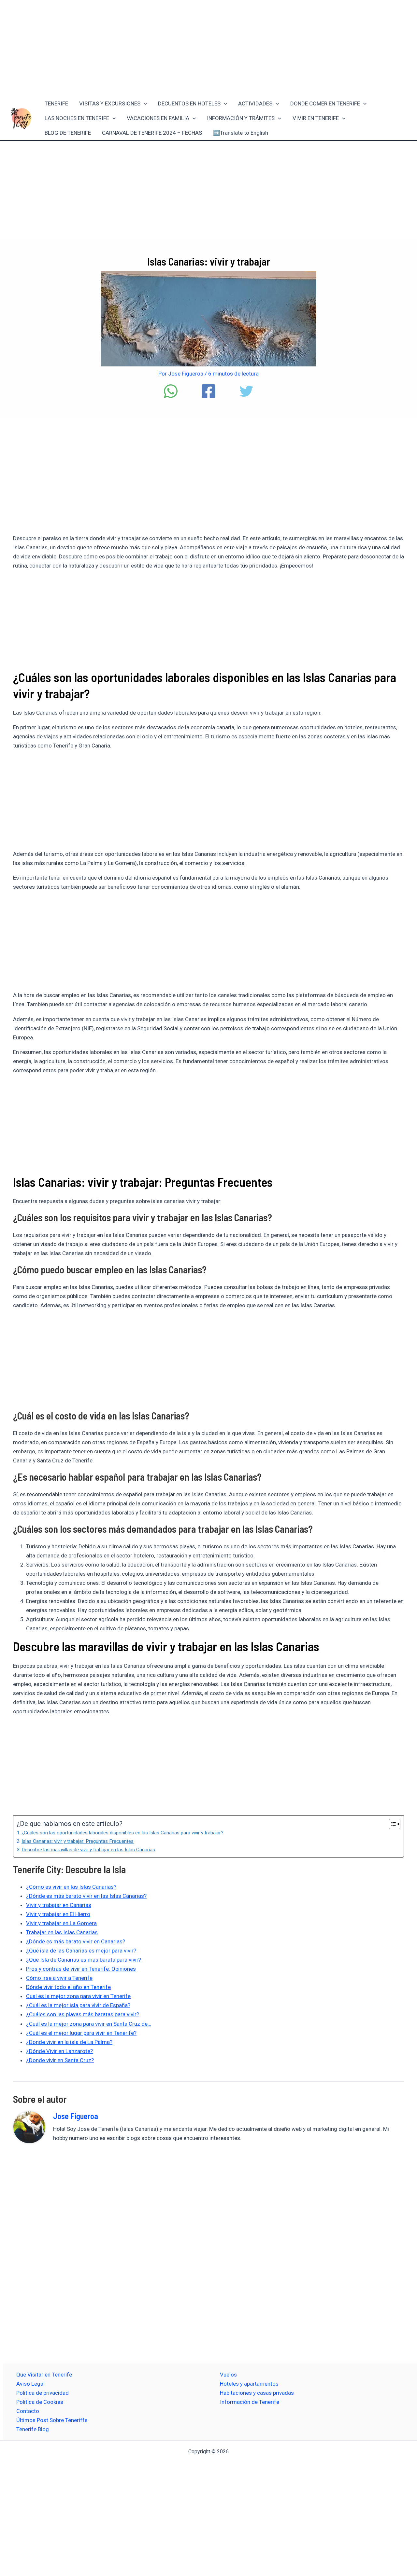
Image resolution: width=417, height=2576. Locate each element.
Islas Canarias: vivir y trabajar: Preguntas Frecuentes (78, 1841)
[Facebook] (208, 391)
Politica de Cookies (40, 2402)
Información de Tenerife (250, 2402)
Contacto (28, 2411)
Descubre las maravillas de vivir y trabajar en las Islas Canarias (88, 1850)
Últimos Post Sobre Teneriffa (52, 2420)
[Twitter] (246, 391)
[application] (144, 104)
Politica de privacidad (43, 2393)
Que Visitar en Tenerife (44, 2375)
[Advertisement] (208, 48)
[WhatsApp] (171, 391)
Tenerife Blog (33, 2429)
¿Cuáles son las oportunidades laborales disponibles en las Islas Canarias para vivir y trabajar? (122, 1833)
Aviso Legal (30, 2384)
